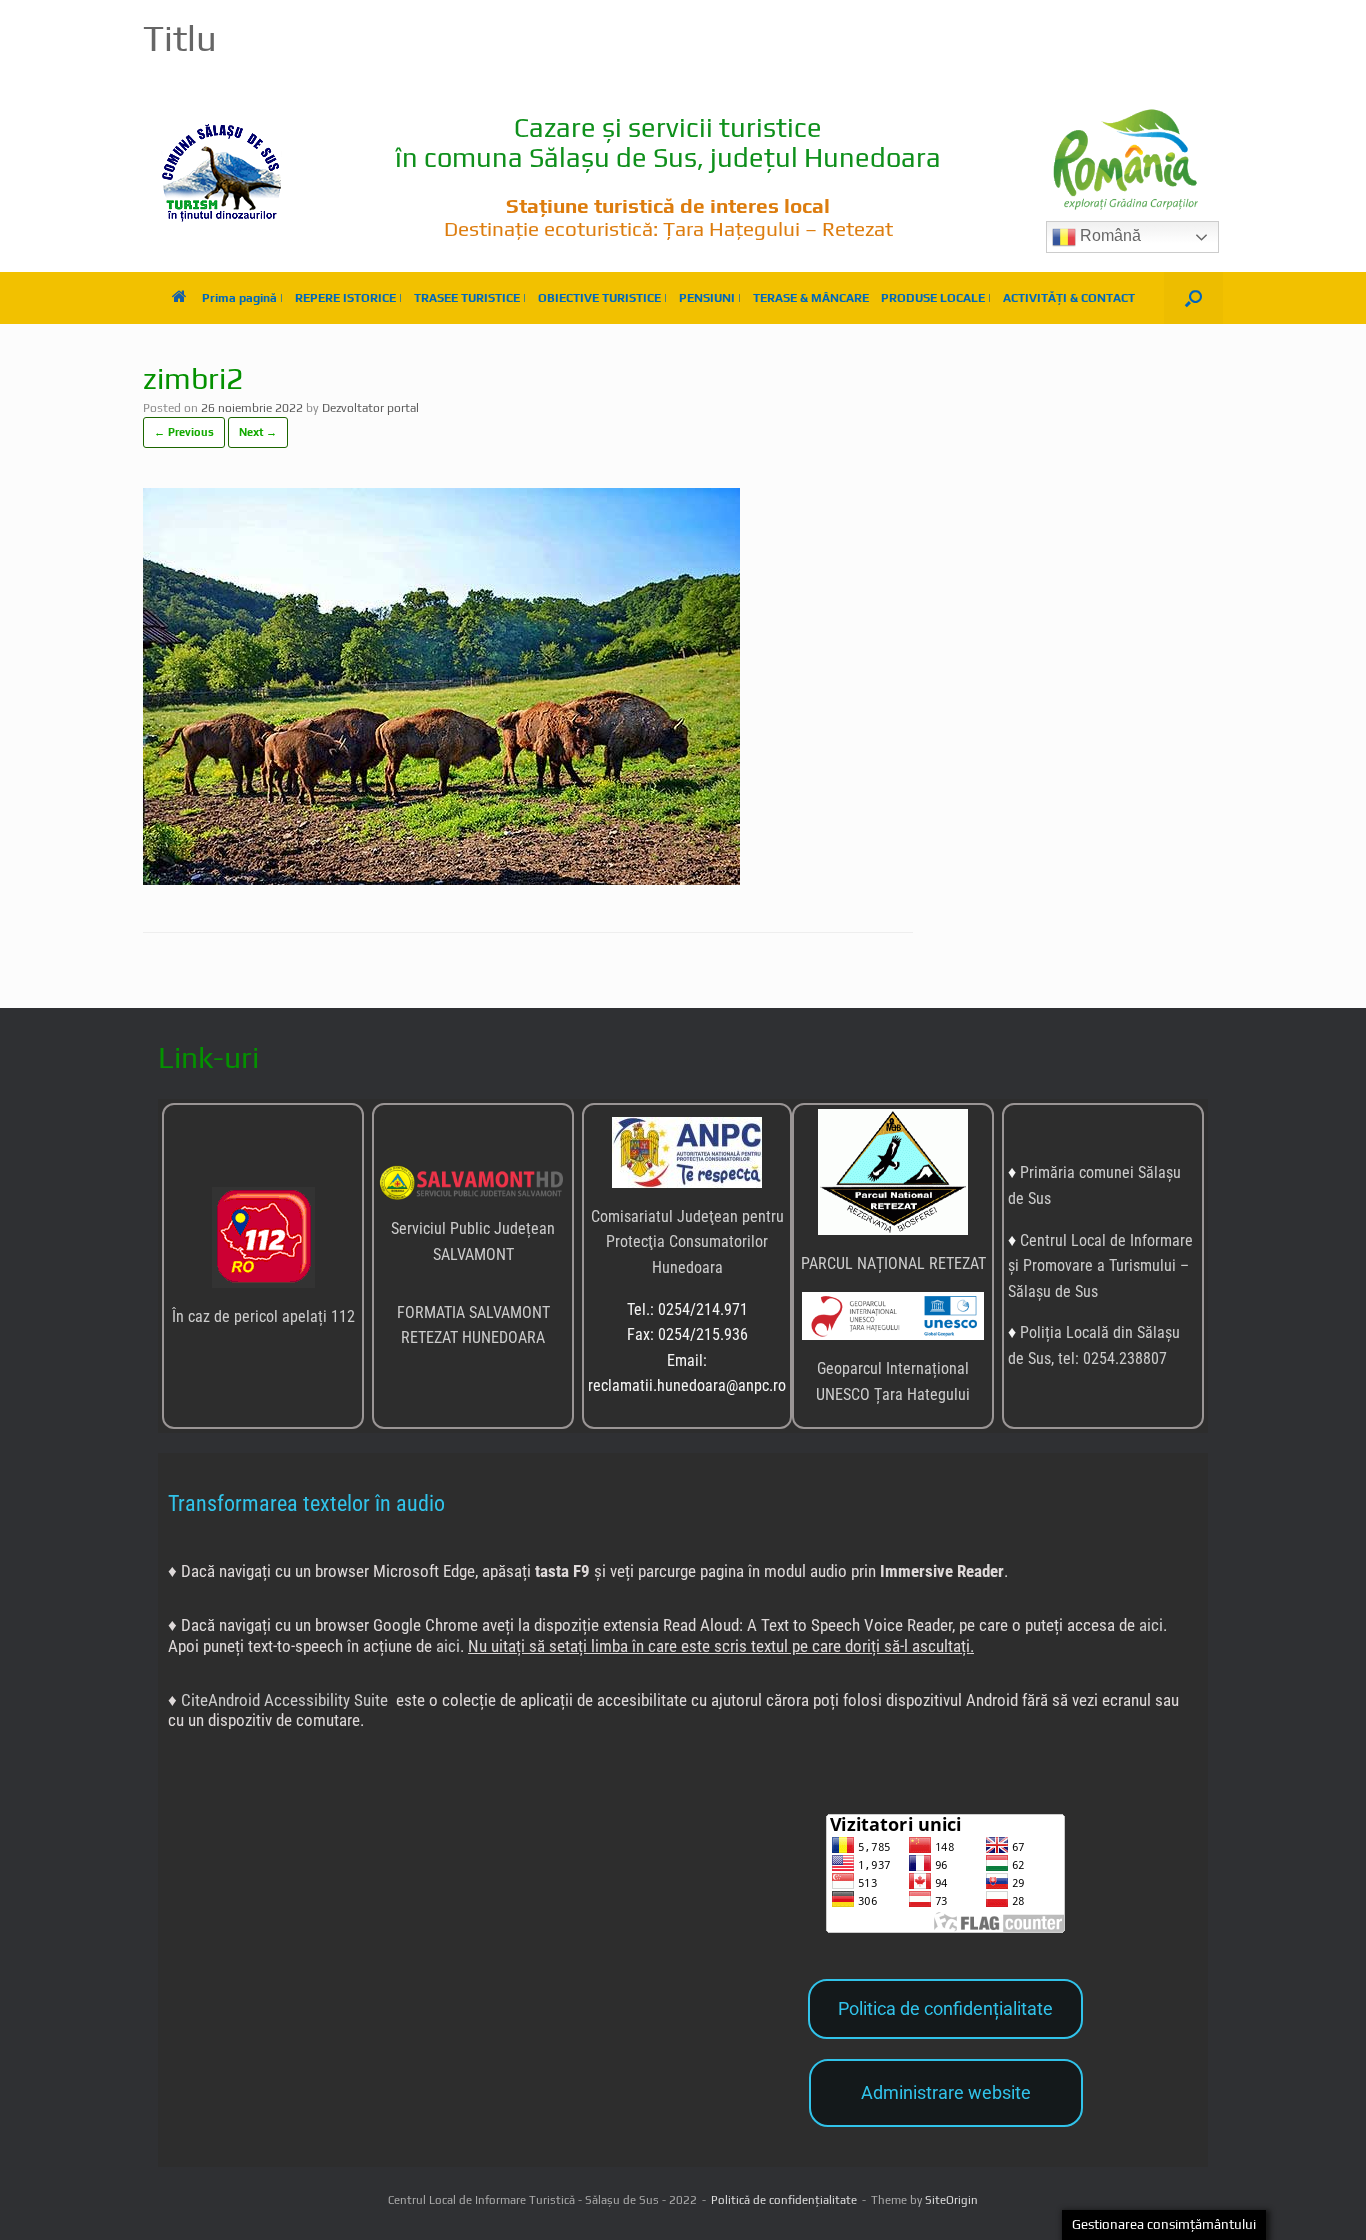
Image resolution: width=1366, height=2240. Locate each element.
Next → (258, 432)
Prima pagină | (242, 298)
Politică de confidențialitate (784, 2200)
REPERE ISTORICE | (348, 298)
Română (1108, 235)
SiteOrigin (951, 2200)
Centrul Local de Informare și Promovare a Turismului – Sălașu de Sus (1100, 1266)
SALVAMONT (473, 1254)
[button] (1193, 298)
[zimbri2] (441, 879)
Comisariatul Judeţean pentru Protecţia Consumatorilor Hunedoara (687, 1242)
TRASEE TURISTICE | (470, 298)
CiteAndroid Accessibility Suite (284, 1700)
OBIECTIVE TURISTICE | (602, 298)
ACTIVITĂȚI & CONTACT (1069, 298)
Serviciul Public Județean (473, 1228)
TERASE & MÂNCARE (811, 298)
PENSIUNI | (710, 298)
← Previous (184, 432)
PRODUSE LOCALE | (936, 298)
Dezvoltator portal (370, 408)
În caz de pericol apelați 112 (263, 1316)
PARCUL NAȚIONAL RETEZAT (893, 1263)
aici (1151, 1625)
